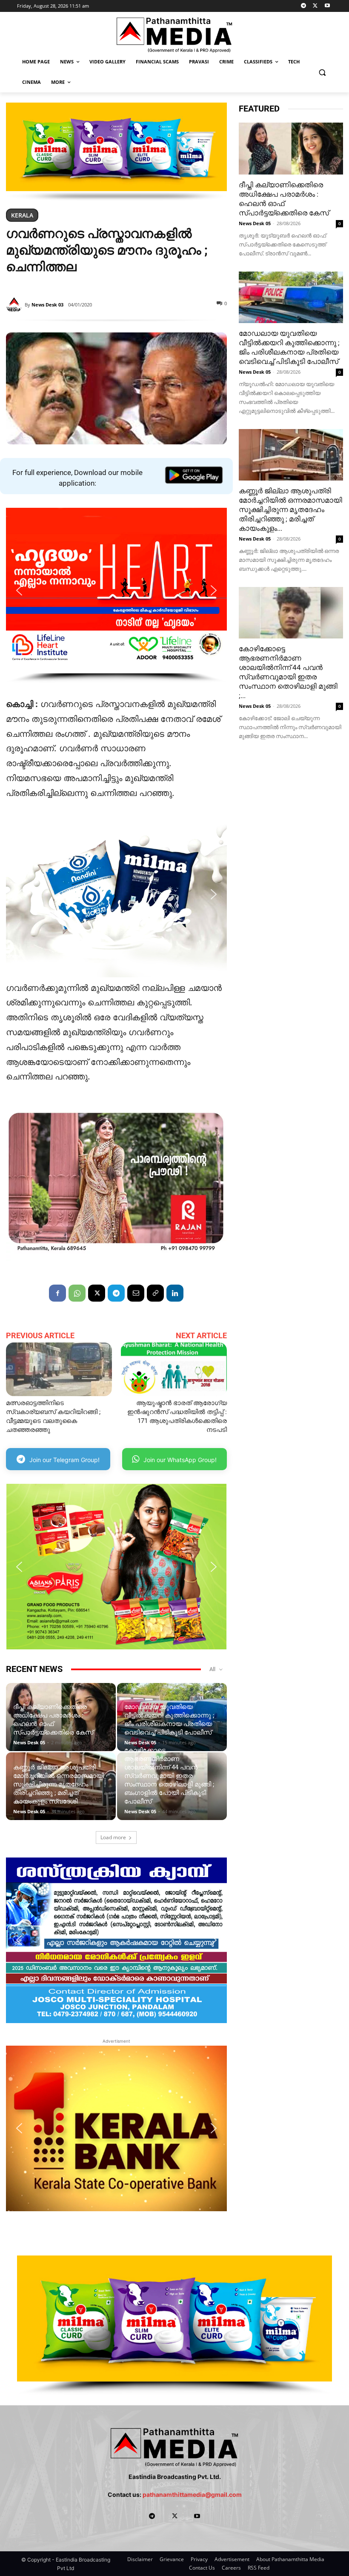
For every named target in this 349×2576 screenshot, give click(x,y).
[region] (116, 152)
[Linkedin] (175, 1293)
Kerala (22, 215)
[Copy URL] (155, 1293)
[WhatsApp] (77, 1293)
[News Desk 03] (15, 305)
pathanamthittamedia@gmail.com (192, 2494)
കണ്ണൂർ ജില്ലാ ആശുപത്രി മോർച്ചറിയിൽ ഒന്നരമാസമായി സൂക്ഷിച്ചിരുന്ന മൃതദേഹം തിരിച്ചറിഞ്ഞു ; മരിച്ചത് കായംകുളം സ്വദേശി (59, 1784)
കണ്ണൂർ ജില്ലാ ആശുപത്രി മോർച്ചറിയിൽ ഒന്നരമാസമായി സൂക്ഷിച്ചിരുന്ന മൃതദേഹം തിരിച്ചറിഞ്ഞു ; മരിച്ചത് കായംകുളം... (290, 509)
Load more (113, 1837)
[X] (315, 6)
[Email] (136, 1293)
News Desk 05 (29, 1742)
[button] (322, 72)
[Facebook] (57, 1293)
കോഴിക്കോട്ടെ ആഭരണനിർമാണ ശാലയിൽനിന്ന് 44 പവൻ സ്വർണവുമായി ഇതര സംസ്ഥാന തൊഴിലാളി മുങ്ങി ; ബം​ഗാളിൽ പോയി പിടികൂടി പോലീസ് (169, 1776)
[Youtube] (327, 6)
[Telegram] (304, 6)
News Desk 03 (47, 305)
